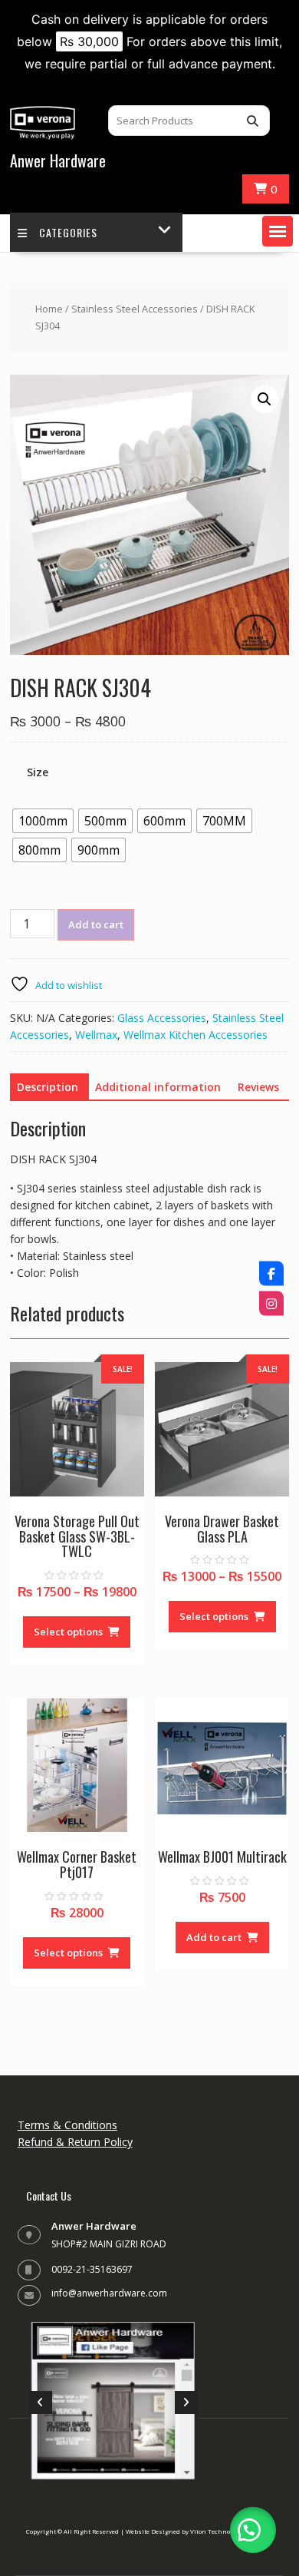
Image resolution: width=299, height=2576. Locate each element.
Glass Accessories (162, 1018)
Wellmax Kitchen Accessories (195, 1035)
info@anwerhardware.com (109, 2293)
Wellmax (96, 1035)
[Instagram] (271, 1303)
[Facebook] (271, 1273)
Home (49, 309)
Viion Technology (216, 2531)
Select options (68, 1632)
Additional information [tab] (158, 1087)
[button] (278, 231)
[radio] (43, 821)
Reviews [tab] (258, 1087)
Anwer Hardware (58, 160)
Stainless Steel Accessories (135, 309)
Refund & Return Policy (75, 2142)
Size (38, 772)
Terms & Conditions (67, 2125)
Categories (68, 232)
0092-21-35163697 (92, 2269)
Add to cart (96, 924)
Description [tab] (48, 1087)
